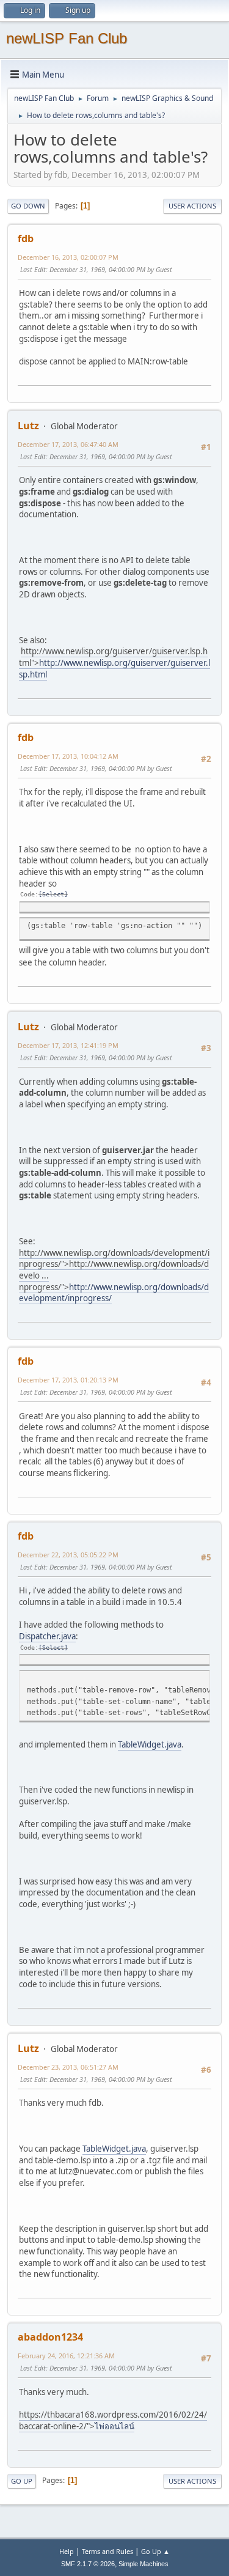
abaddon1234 (50, 2337)
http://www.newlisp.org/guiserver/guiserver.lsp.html (114, 669)
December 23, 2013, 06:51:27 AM (68, 2067)
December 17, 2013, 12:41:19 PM (68, 1045)
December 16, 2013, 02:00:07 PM (68, 257)
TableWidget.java (150, 1744)
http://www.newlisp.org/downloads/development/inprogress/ (114, 1293)
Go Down (28, 206)
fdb (26, 238)
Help (67, 2551)
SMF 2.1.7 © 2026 (88, 2564)
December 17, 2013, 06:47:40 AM (68, 444)
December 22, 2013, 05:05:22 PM (68, 1555)
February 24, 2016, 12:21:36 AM (66, 2356)
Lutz (28, 426)
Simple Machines (144, 2564)
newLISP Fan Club (67, 38)
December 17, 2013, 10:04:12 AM (68, 756)
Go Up (22, 2481)
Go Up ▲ (155, 2551)
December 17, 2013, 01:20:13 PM (68, 1380)
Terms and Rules (107, 2551)
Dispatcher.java (47, 1636)
